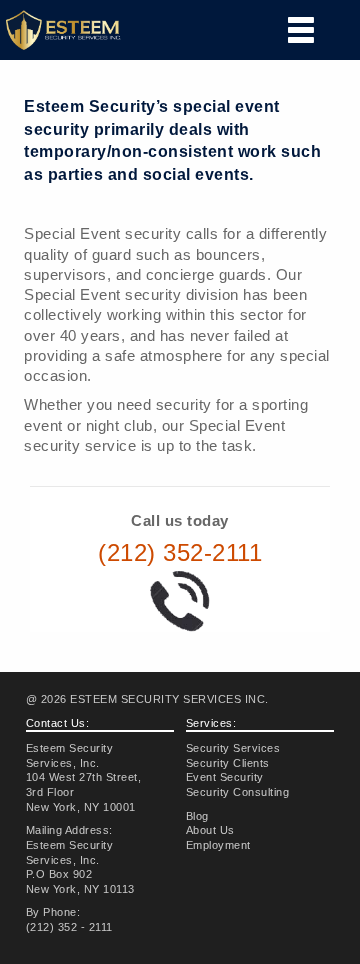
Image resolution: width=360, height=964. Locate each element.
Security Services (233, 748)
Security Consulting (238, 792)
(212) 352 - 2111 (69, 927)
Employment (218, 845)
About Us (210, 830)
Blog (197, 816)
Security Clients (228, 763)
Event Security (225, 777)
